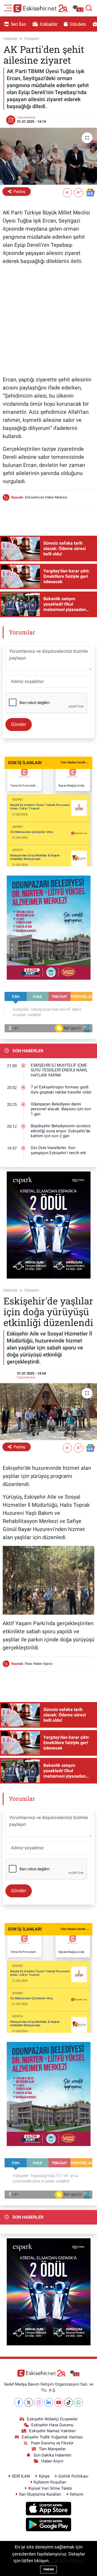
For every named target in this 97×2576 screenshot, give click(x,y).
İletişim (77, 2494)
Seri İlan (18, 24)
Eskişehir (48, 24)
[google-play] (49, 2525)
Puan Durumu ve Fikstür (52, 2443)
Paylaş (19, 192)
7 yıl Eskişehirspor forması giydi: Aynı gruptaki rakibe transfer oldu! (61, 1090)
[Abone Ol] (90, 192)
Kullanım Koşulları (50, 2482)
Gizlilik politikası (67, 2561)
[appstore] (49, 2509)
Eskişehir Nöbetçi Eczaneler (52, 2419)
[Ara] (89, 8)
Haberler (11, 39)
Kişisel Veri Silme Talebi (50, 2488)
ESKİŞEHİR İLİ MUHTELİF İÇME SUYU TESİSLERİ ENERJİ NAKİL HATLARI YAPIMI (59, 1070)
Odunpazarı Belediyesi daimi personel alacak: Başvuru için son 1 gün (61, 1109)
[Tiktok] (69, 2402)
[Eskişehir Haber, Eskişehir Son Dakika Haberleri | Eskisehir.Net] (48, 8)
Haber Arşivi (52, 2461)
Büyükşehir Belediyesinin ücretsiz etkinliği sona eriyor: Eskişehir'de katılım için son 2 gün (61, 1131)
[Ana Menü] (8, 8)
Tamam (48, 2569)
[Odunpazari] (49, 927)
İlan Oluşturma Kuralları (40, 2494)
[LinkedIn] (49, 2402)
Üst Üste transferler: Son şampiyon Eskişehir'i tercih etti (58, 1150)
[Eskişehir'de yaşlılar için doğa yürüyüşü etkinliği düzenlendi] (48, 1412)
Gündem (77, 24)
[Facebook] (19, 2402)
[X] (29, 2402)
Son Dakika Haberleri (52, 2455)
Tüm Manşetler (52, 2449)
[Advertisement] (48, 319)
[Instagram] (39, 2402)
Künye (44, 2476)
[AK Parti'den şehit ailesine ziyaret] (48, 156)
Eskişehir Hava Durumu (52, 2425)
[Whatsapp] (79, 2402)
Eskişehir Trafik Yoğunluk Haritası (52, 2437)
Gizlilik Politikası (73, 2476)
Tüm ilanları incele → (75, 762)
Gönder (19, 724)
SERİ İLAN (21, 2476)
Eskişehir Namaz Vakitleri (52, 2431)
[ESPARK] (49, 1225)
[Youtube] (59, 2402)
